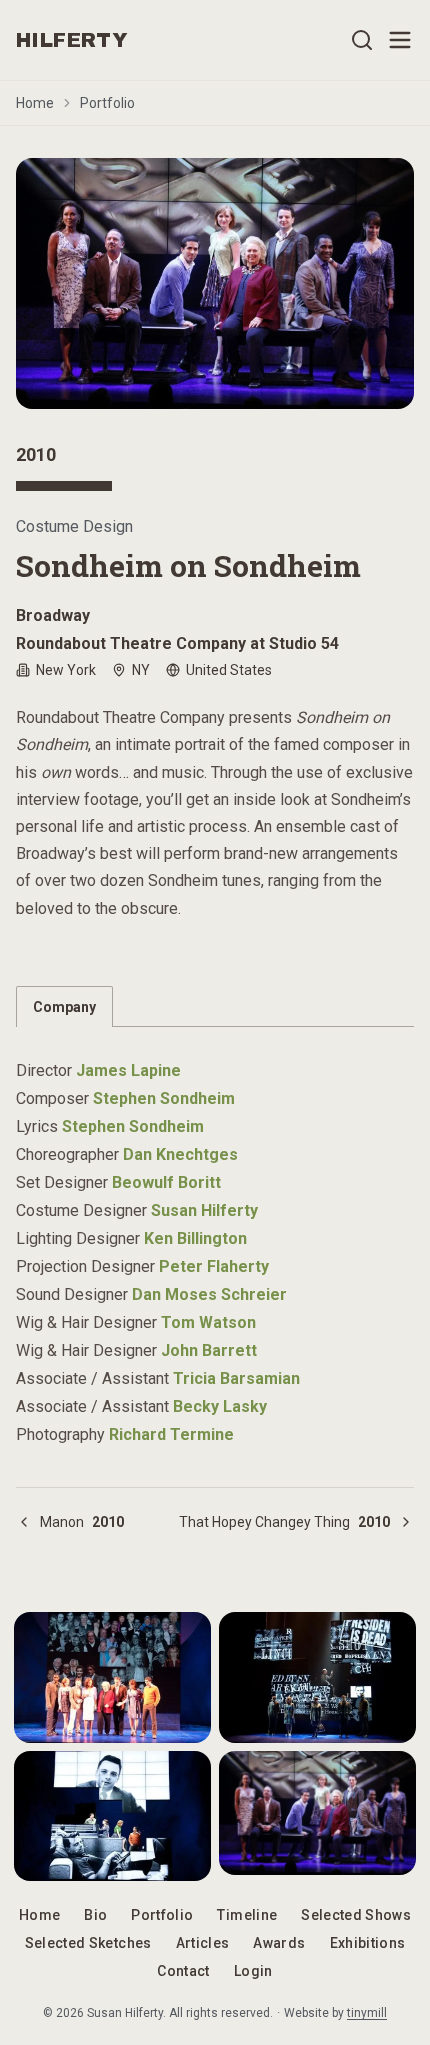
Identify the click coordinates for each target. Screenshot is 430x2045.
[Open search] (362, 40)
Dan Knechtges (180, 1154)
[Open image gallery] (215, 283)
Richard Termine (171, 1434)
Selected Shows (356, 1915)
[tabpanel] (215, 1241)
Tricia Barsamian (236, 1378)
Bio (95, 1915)
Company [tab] (64, 1007)
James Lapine (128, 1070)
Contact (183, 1971)
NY (141, 670)
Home (35, 103)
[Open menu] (400, 40)
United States (229, 670)
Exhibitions (368, 1943)
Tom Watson (208, 1322)
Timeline (247, 1915)
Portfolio (107, 103)
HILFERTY (72, 40)
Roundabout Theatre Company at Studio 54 (177, 643)
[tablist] (215, 1006)
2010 (36, 454)
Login (253, 1971)
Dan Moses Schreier (209, 1294)
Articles (203, 1943)
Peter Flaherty (214, 1266)
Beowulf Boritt (166, 1182)
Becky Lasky (220, 1406)
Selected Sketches (88, 1943)
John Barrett (209, 1350)
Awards (279, 1943)
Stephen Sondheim (164, 1098)
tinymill (367, 2013)
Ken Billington (195, 1238)
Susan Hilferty (204, 1210)
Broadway (53, 615)
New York (66, 670)
